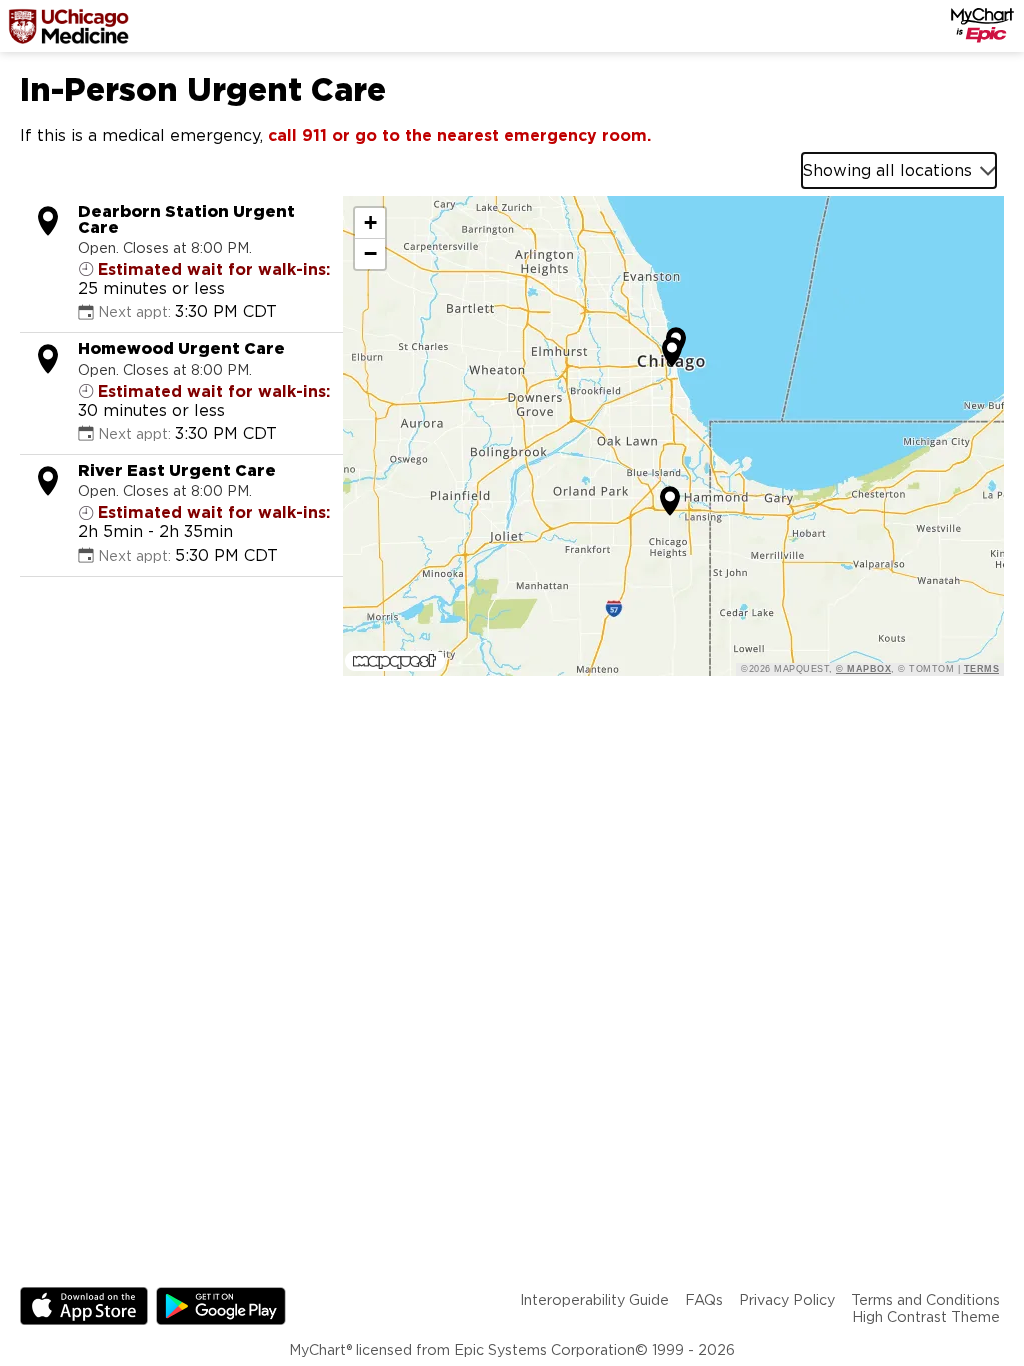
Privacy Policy (787, 1299)
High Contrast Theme (926, 1316)
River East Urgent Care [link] (177, 471)
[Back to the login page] (69, 26)
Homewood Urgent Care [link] (181, 349)
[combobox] (899, 170)
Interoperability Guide (594, 1299)
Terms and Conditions (925, 1299)
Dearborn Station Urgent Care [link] (186, 220)
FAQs (704, 1299)
